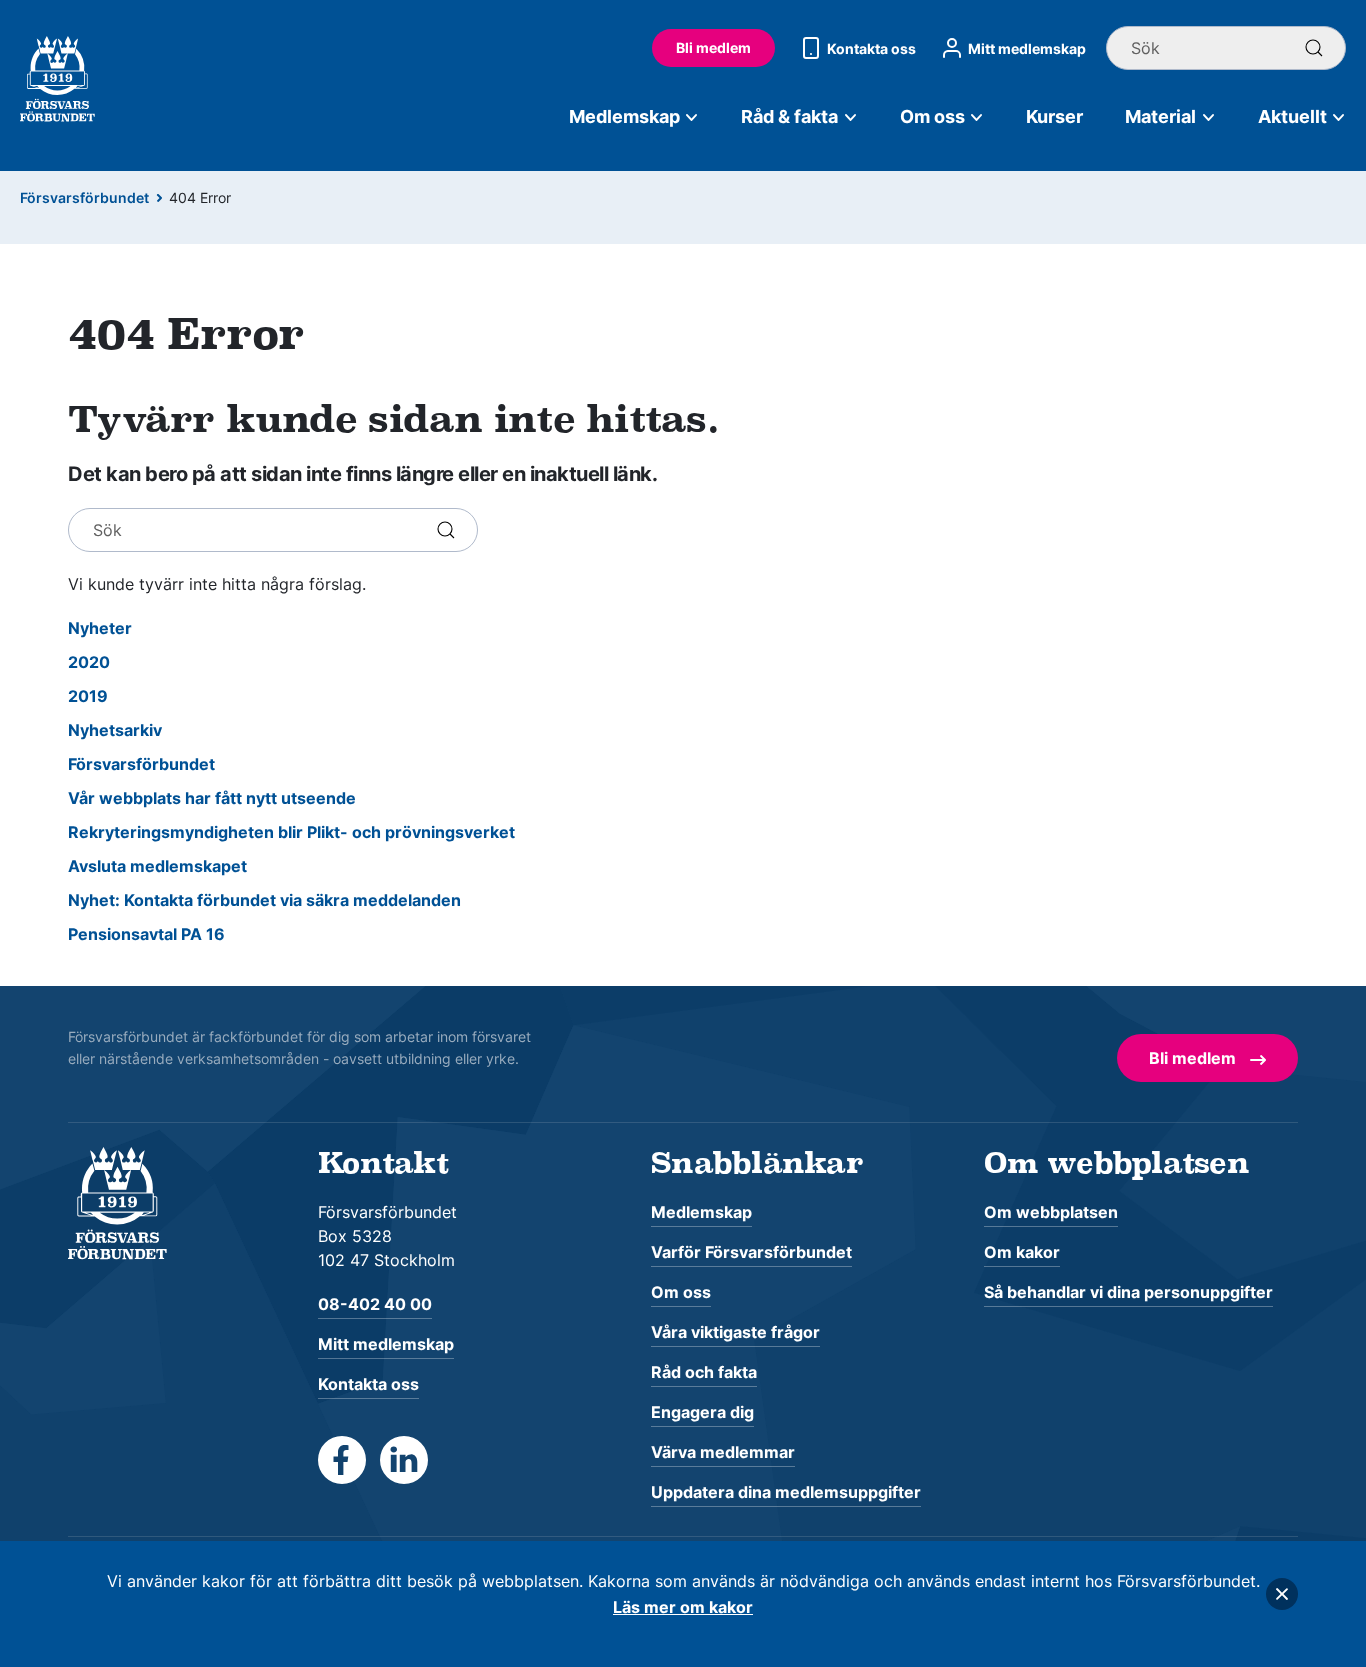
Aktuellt (1292, 116)
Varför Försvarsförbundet (751, 1252)
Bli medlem (713, 47)
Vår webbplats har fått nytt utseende (212, 798)
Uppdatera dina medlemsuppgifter (786, 1492)
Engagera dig (702, 1412)
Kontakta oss (871, 48)
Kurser (1054, 116)
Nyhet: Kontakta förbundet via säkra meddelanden (264, 900)
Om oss (932, 116)
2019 (88, 696)
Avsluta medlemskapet (157, 866)
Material (1160, 116)
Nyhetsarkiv (115, 730)
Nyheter (100, 628)
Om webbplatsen (1051, 1212)
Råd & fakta (789, 116)
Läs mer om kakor (683, 1607)
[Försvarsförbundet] (117, 1202)
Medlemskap (624, 116)
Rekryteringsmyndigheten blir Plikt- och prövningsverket (291, 832)
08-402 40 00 (375, 1304)
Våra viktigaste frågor (735, 1332)
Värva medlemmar (723, 1452)
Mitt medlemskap (1027, 48)
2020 (89, 662)
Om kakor (1022, 1252)
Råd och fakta (704, 1372)
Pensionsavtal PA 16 (146, 934)
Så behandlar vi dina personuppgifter (1128, 1292)
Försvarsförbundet (84, 197)
